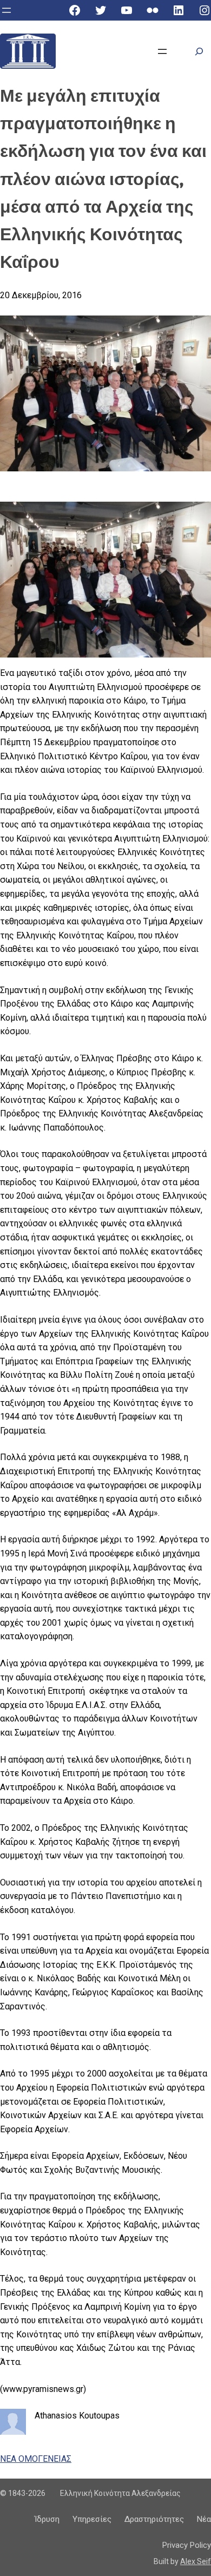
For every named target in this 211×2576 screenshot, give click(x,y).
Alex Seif (196, 2561)
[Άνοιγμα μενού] (6, 10)
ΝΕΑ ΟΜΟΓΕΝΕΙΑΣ (36, 2459)
